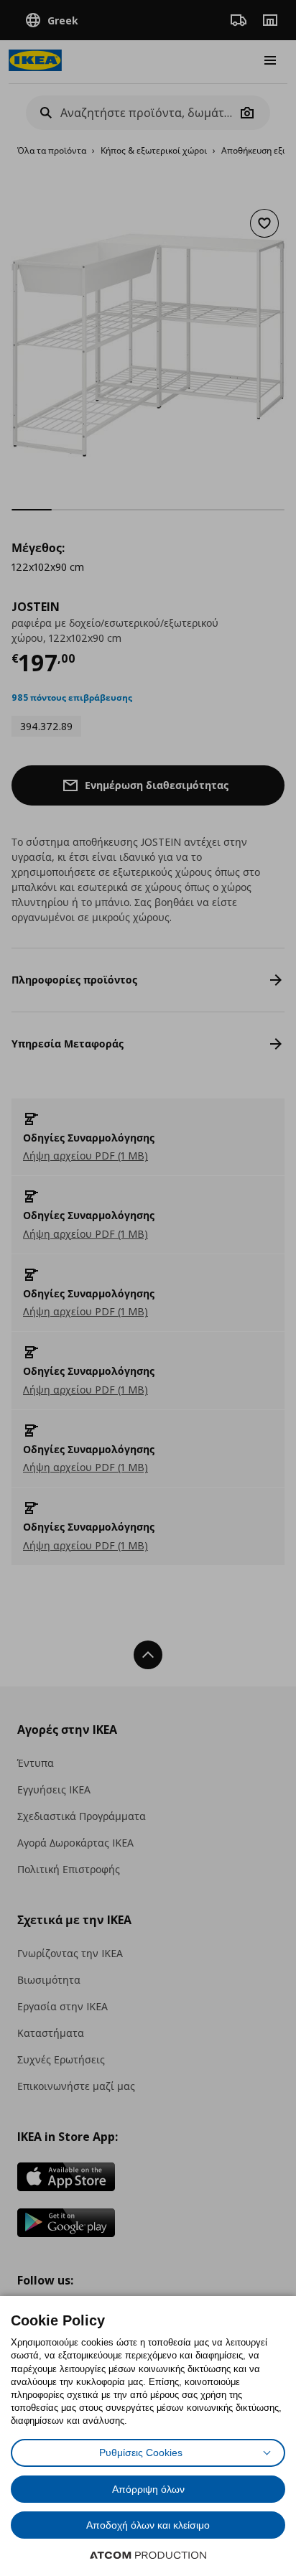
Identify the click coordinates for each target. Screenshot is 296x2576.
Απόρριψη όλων (148, 2489)
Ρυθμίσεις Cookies (141, 2453)
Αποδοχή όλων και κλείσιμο (148, 2525)
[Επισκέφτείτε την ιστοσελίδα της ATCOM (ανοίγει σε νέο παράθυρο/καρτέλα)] (148, 2555)
